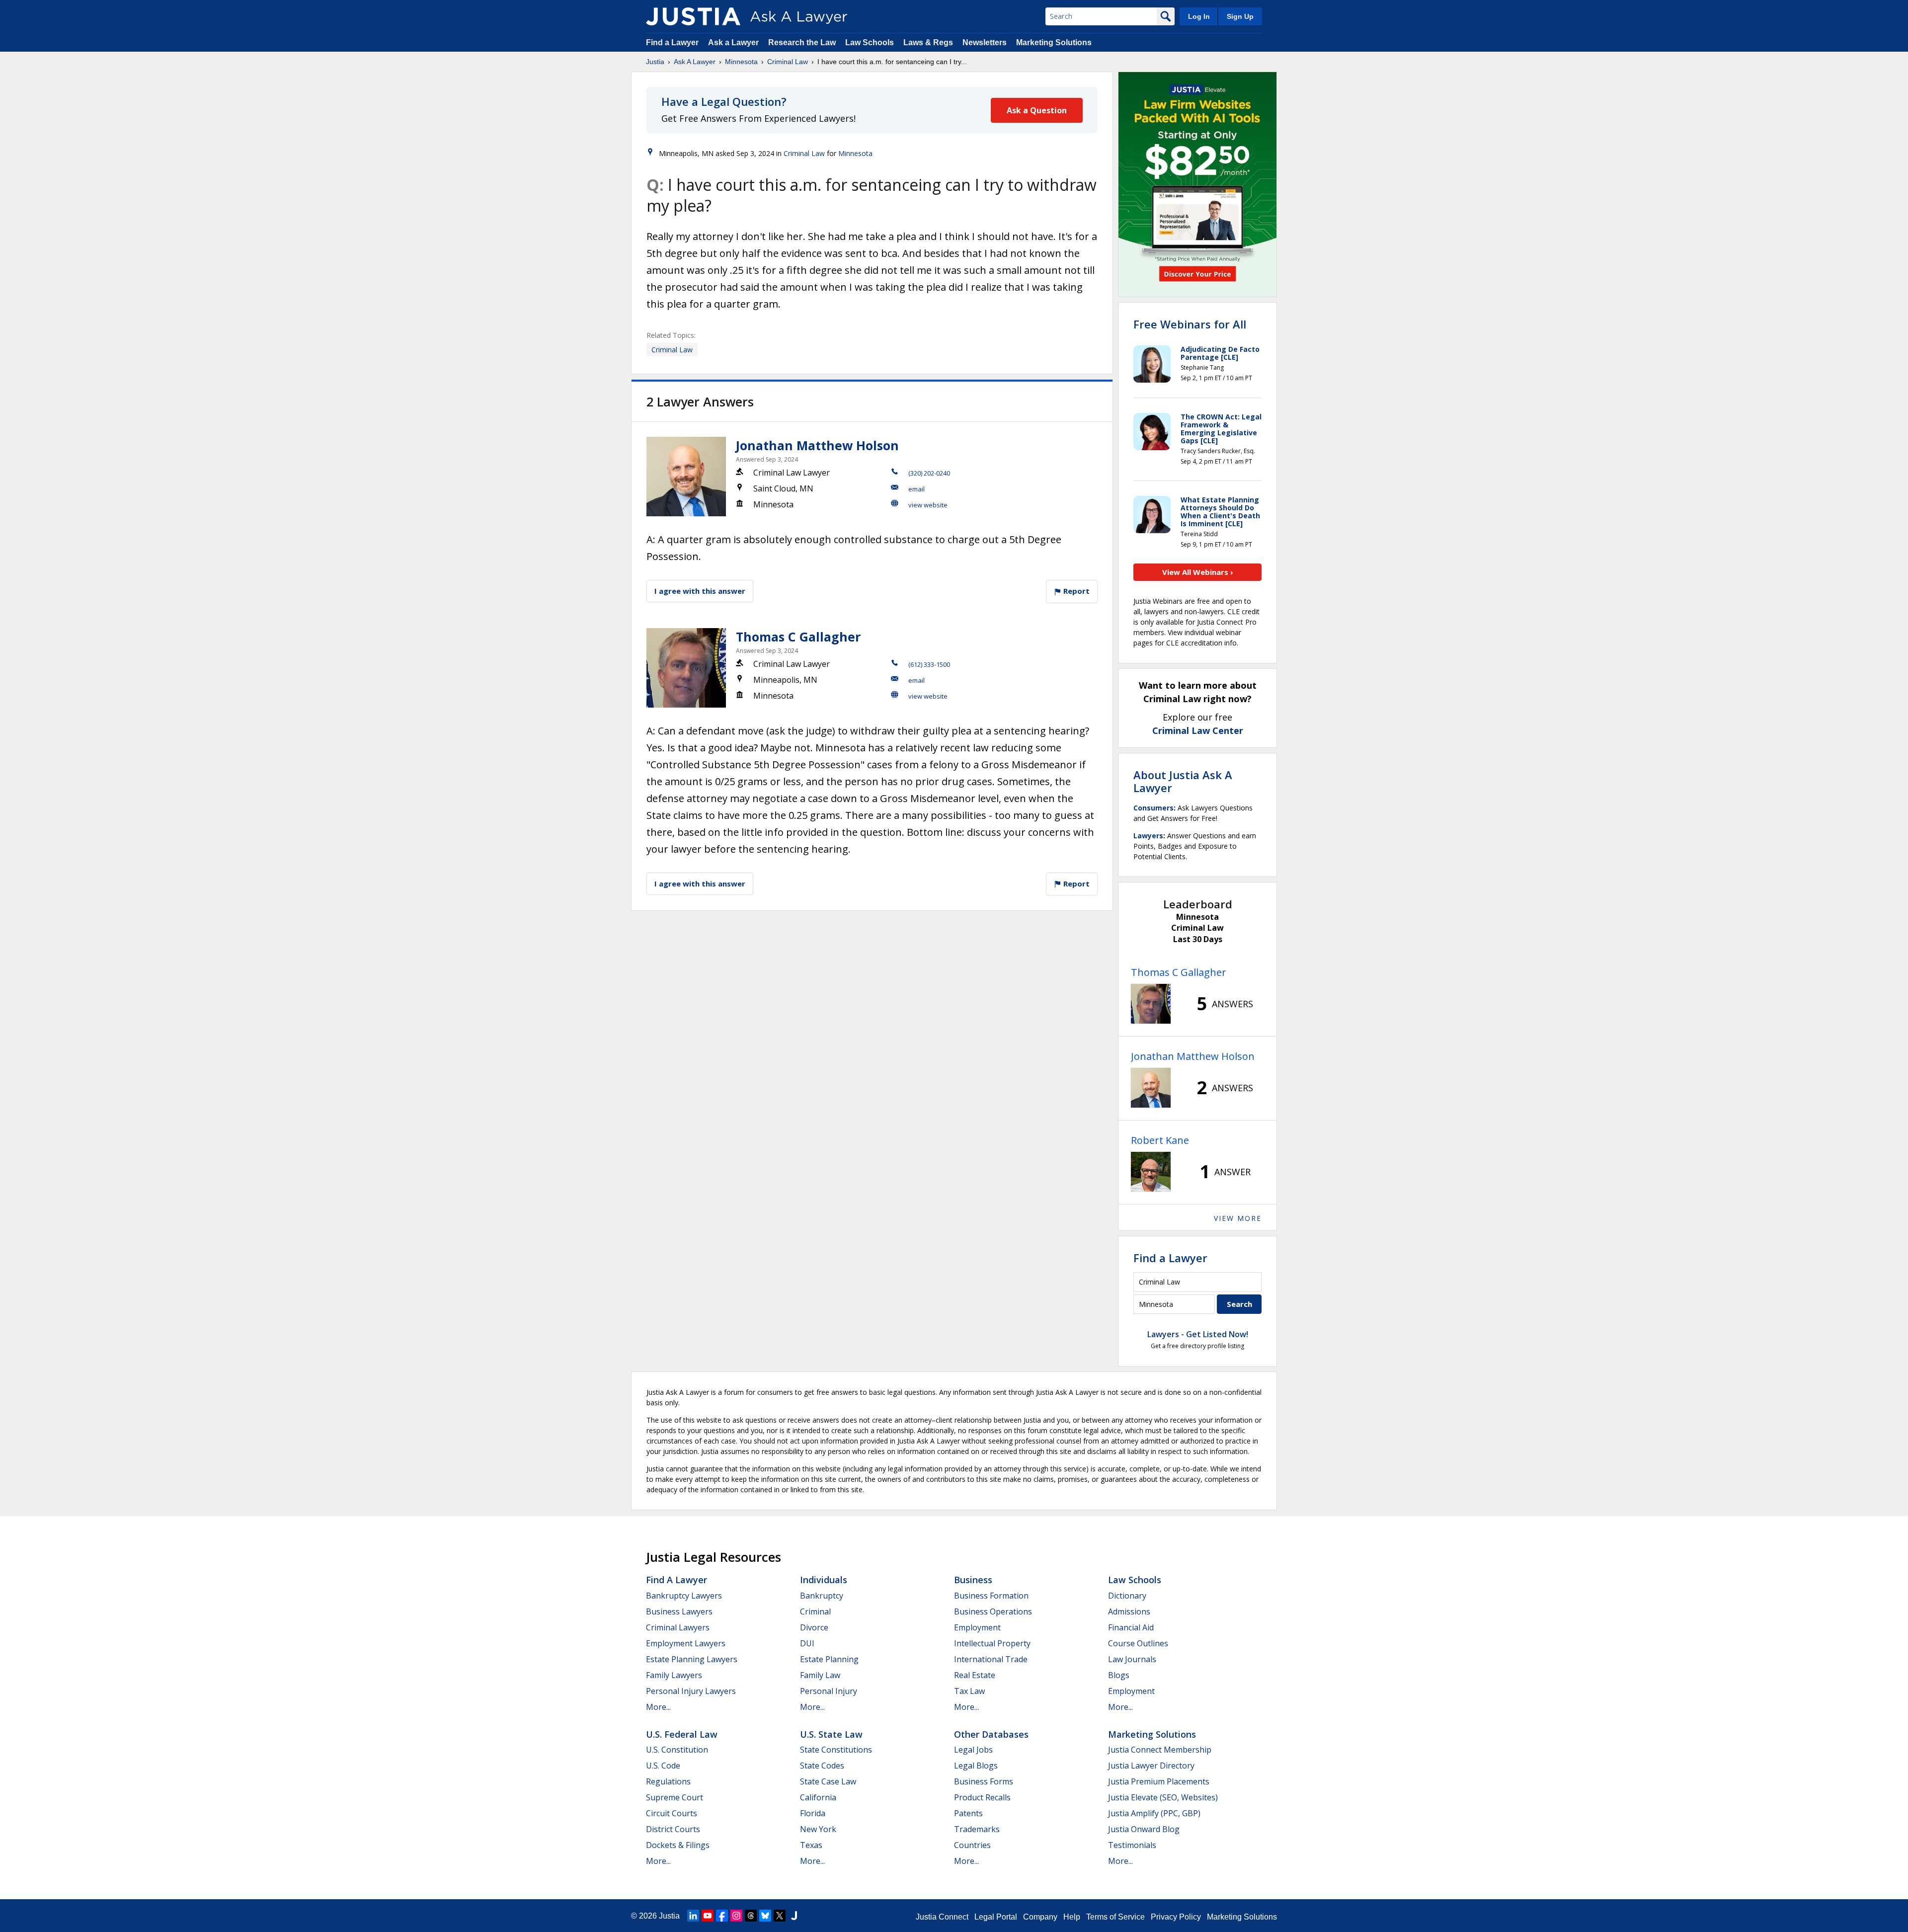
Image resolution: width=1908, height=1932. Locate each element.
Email (916, 489)
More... (658, 1707)
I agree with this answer (700, 591)
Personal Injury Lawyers (691, 1691)
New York (818, 1829)
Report (1075, 591)
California (818, 1797)
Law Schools (870, 42)
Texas (811, 1845)
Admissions (1129, 1611)
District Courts (673, 1829)
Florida (813, 1813)
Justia (655, 62)
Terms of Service (1115, 1917)
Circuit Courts (672, 1813)
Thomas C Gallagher (798, 637)
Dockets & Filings (678, 1845)
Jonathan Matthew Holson (817, 445)
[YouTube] (708, 1916)
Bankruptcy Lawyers (684, 1596)
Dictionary (1127, 1596)
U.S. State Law (831, 1734)
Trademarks (977, 1829)
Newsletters (985, 42)
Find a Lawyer (672, 42)
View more (1238, 1218)
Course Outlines (1138, 1643)
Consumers (1153, 808)
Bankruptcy (822, 1596)
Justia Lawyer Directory (1151, 1766)
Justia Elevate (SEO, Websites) (1163, 1797)
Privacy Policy (1176, 1917)
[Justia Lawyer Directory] (794, 1916)
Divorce (814, 1627)
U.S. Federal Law (682, 1734)
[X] (780, 1916)
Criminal (815, 1611)
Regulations (668, 1781)
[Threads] (751, 1916)
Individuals (824, 1580)
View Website (928, 505)
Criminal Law (788, 62)
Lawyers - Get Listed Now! (1198, 1334)
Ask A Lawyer (695, 62)
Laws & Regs (928, 42)
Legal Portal (996, 1917)
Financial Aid (1131, 1627)
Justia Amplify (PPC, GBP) (1154, 1813)
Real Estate (975, 1675)
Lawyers (1148, 836)
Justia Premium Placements (1159, 1781)
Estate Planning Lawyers (692, 1659)
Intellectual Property (992, 1643)
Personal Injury (829, 1691)
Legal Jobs (973, 1750)
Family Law (820, 1675)
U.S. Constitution (677, 1750)
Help (1072, 1917)
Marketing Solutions (1054, 42)
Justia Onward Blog (1144, 1829)
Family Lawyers (674, 1675)
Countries (972, 1845)
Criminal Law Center (1198, 730)
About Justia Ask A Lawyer (1183, 781)
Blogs (1119, 1675)
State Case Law (828, 1781)
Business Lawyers (679, 1611)
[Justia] (693, 16)
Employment (977, 1627)
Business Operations (993, 1611)
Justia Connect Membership (1160, 1750)
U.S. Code (663, 1766)
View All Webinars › (1198, 572)
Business (973, 1580)
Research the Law (802, 42)
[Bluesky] (765, 1916)
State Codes (822, 1766)
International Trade (991, 1659)
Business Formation (991, 1596)
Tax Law (969, 1691)
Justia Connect (942, 1917)
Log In (1199, 16)
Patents (968, 1813)
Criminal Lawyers (678, 1627)
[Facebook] (722, 1916)
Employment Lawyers (686, 1643)
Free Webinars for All (1190, 324)
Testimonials (1132, 1845)
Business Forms (984, 1781)
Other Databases (991, 1734)
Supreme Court (675, 1797)
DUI (807, 1643)
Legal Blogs (976, 1766)
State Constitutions (836, 1750)
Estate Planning (829, 1659)
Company (1040, 1917)
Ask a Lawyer (734, 42)
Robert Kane (1160, 1140)
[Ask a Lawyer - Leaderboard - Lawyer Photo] (1151, 1004)
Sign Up (1240, 16)
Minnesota (741, 62)
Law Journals (1132, 1659)
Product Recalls (982, 1797)
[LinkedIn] (693, 1916)
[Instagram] (736, 1916)
